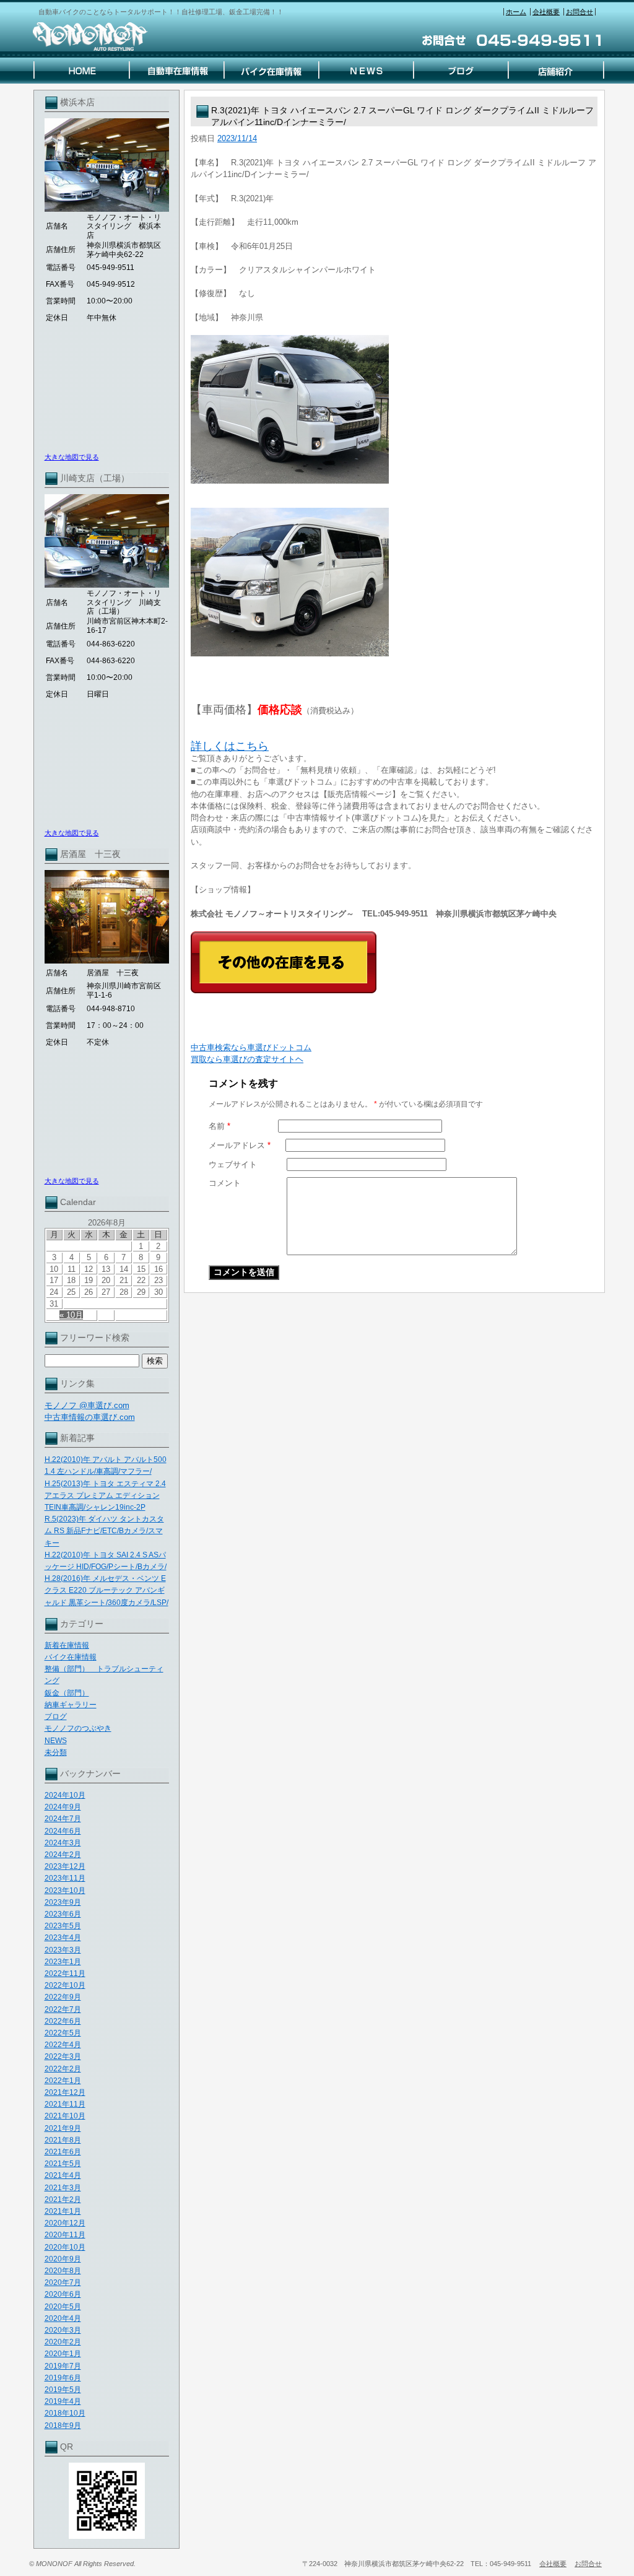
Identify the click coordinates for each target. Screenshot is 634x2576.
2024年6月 (63, 1831)
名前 (219, 1126)
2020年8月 (63, 2271)
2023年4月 (63, 1938)
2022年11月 (65, 1973)
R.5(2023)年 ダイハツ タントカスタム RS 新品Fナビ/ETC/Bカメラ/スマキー (104, 1531)
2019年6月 (63, 2378)
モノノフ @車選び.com (87, 1405)
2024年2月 (63, 1855)
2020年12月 (65, 2223)
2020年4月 (63, 2318)
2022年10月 (65, 1985)
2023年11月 (65, 1878)
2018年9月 (63, 2426)
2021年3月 (63, 2188)
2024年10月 (65, 1795)
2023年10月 (65, 1891)
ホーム (516, 12)
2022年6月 (63, 2021)
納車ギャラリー (71, 1705)
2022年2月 (63, 2069)
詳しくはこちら (230, 746)
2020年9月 (63, 2259)
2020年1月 (63, 2354)
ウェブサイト (233, 1164)
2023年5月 (63, 1926)
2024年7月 (63, 1819)
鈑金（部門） (67, 1693)
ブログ (56, 1717)
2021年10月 (65, 2116)
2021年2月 (63, 2200)
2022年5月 (63, 2033)
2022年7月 (63, 2009)
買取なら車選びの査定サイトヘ (247, 1059)
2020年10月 (65, 2247)
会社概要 (546, 12)
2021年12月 (65, 2092)
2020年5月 (63, 2307)
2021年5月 (63, 2164)
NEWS (56, 1741)
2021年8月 (63, 2140)
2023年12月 (65, 1866)
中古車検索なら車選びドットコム (251, 1047)
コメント (225, 1183)
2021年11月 (65, 2104)
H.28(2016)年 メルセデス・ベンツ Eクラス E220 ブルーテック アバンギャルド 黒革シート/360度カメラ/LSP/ (106, 1590)
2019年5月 (63, 2390)
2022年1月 (63, 2081)
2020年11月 (65, 2235)
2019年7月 (63, 2366)
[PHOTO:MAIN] (394, 409)
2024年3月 (63, 1843)
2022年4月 (63, 2045)
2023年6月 (63, 1914)
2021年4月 (63, 2175)
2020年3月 (63, 2330)
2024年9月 (63, 1807)
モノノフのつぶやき (78, 1728)
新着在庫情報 (67, 1645)
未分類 (56, 1752)
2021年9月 (63, 2128)
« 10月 (71, 1315)
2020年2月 (63, 2342)
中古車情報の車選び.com (90, 1417)
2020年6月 (63, 2294)
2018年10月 (65, 2413)
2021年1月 (63, 2211)
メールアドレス (240, 1145)
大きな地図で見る (72, 457)
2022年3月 (63, 2056)
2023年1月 (63, 1962)
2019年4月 (63, 2401)
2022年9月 (63, 1997)
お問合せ (580, 12)
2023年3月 (63, 1950)
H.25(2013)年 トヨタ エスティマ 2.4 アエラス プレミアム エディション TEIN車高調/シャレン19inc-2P (105, 1495)
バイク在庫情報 (71, 1657)
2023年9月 (63, 1902)
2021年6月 (63, 2152)
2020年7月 (63, 2282)
